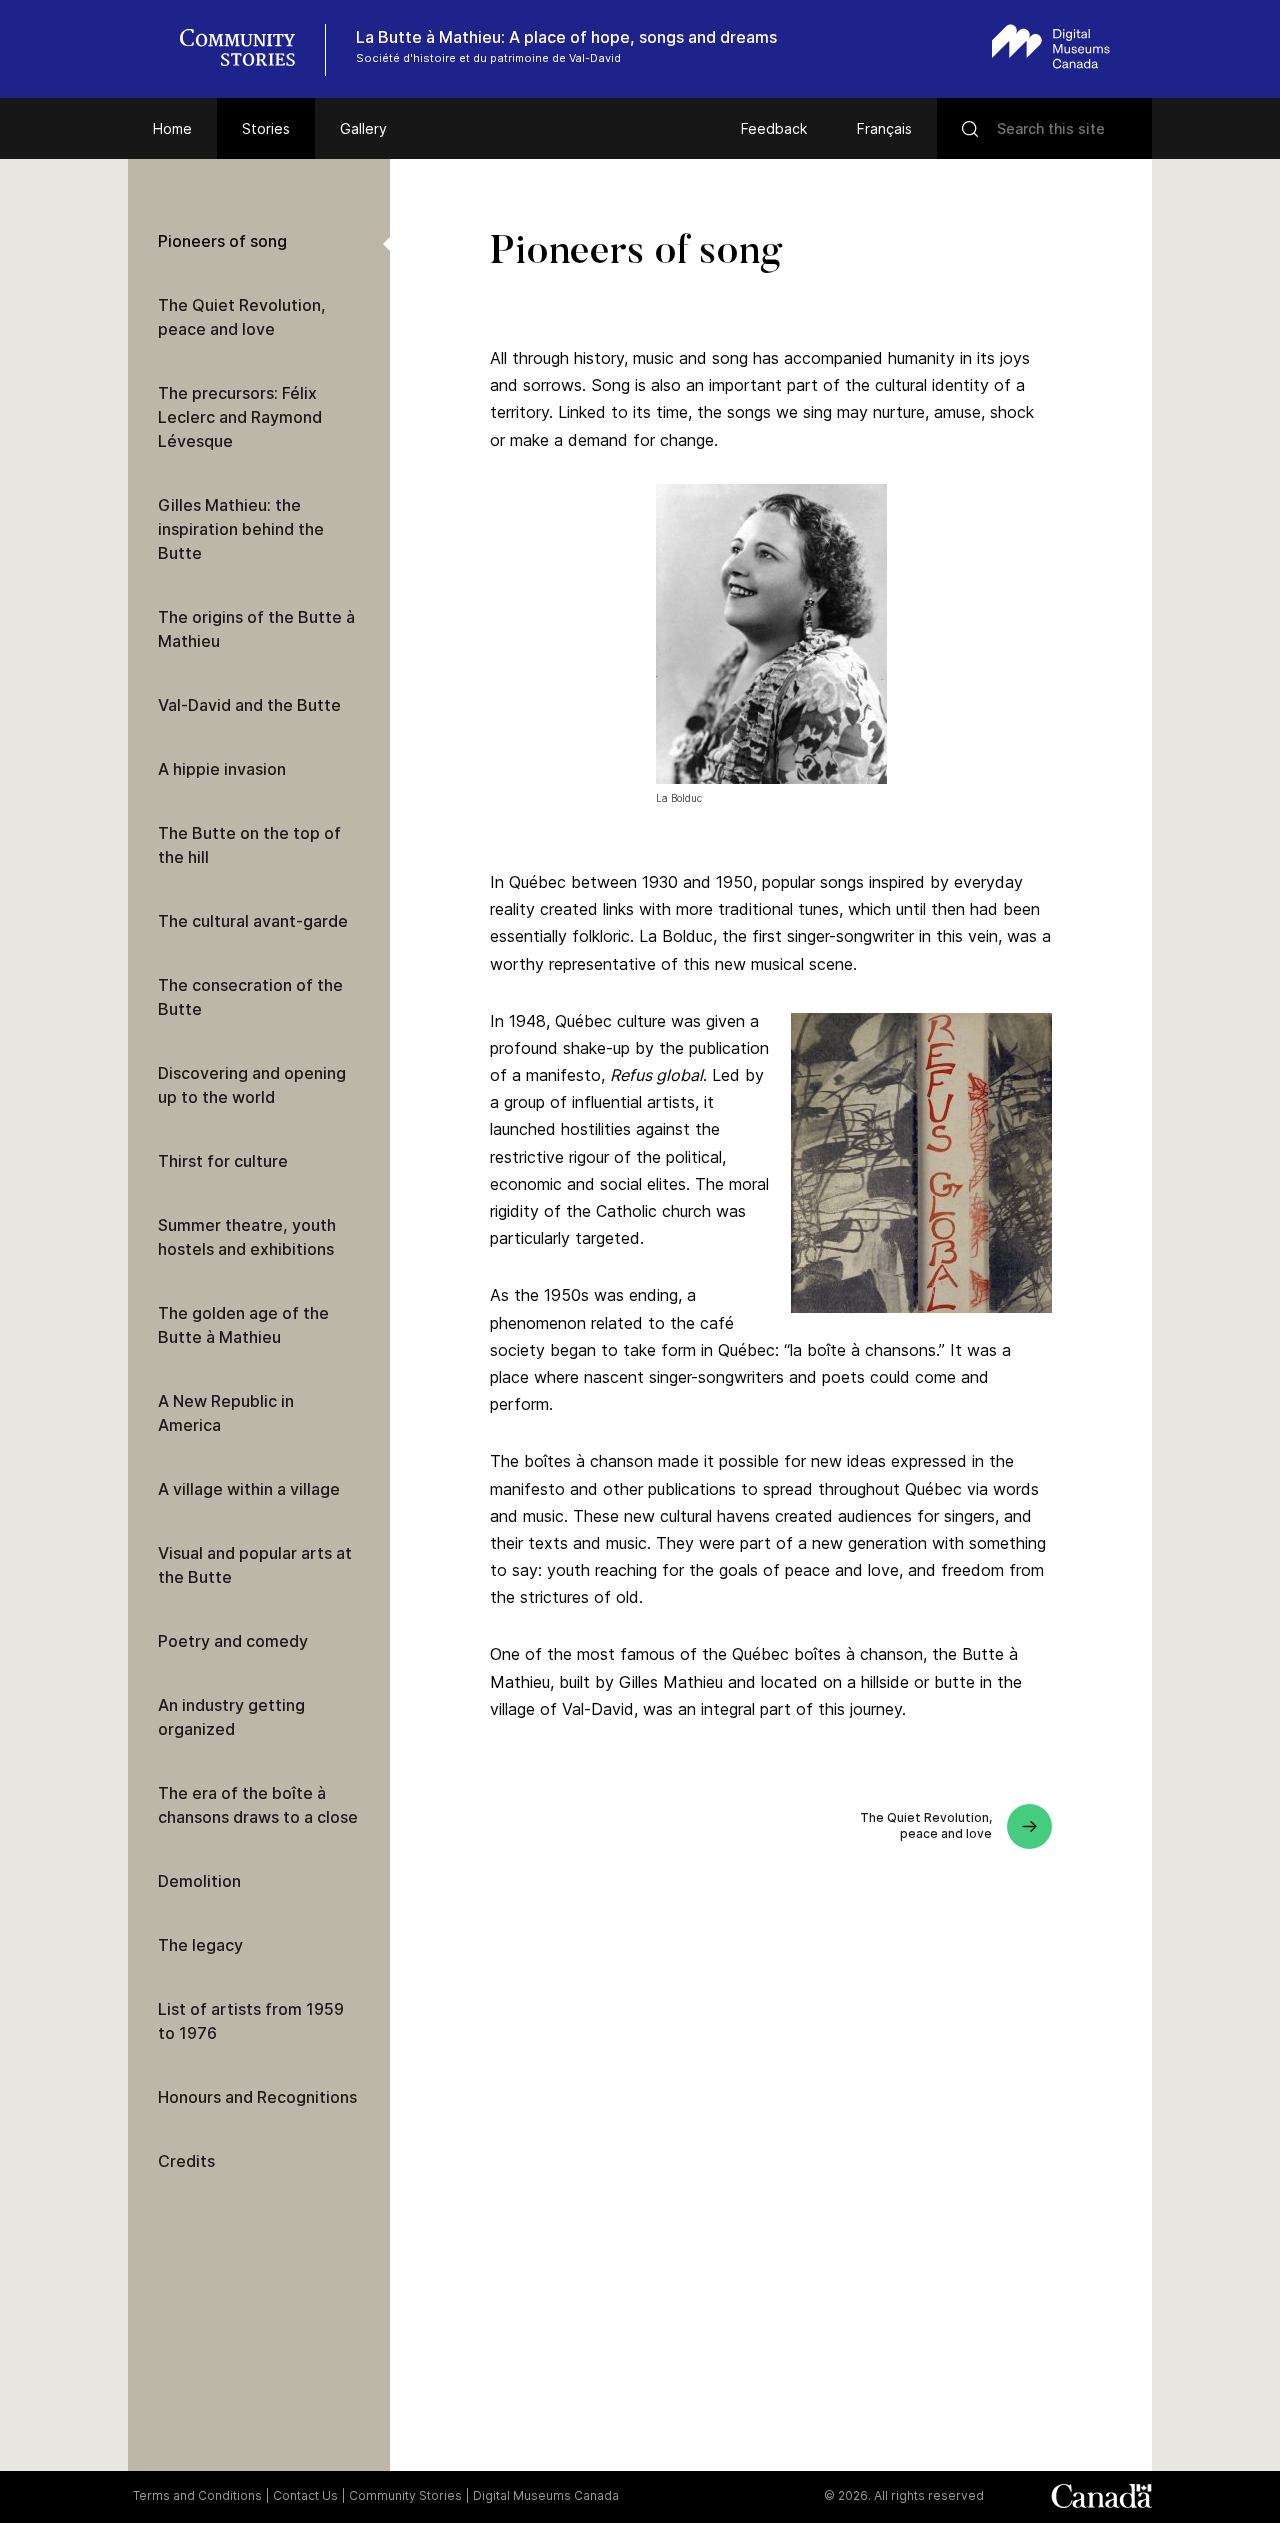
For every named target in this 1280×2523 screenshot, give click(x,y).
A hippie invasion (222, 769)
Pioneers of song (222, 241)
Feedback (774, 128)
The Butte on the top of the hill (249, 845)
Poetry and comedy (233, 1641)
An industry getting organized (231, 1717)
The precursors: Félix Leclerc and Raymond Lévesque (240, 417)
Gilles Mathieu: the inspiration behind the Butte (241, 529)
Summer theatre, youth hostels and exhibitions (247, 1237)
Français (884, 128)
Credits (186, 2161)
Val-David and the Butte (249, 705)
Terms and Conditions (197, 2495)
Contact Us (305, 2495)
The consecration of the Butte (250, 997)
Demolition (199, 1881)
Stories (266, 128)
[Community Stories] (248, 50)
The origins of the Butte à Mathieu (256, 629)
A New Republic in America (226, 1413)
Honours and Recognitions (257, 2097)
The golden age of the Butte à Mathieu (243, 1325)
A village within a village (249, 1489)
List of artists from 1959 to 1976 (251, 2021)
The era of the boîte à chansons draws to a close (258, 1805)
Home (172, 128)
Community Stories (405, 2495)
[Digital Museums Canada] (1051, 46)
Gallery (363, 128)
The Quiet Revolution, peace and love (242, 317)
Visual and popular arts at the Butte (255, 1565)
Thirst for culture (223, 1161)
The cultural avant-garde (253, 921)
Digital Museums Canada (546, 2495)
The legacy (200, 1945)
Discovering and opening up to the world (252, 1085)
